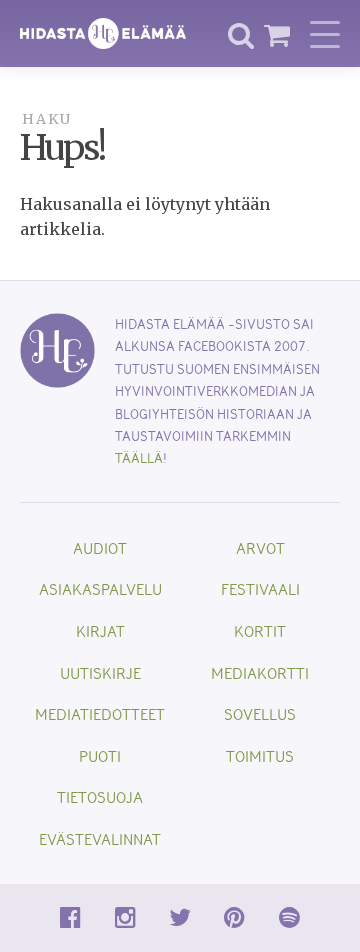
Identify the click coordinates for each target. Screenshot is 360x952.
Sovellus (260, 713)
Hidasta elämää (103, 33)
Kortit (260, 630)
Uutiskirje (100, 672)
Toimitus (260, 755)
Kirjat (100, 630)
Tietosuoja (100, 796)
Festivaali (260, 588)
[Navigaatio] (325, 34)
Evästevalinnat (100, 838)
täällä (139, 457)
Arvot (260, 547)
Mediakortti (260, 672)
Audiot (100, 547)
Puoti (100, 755)
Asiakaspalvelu (100, 588)
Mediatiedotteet (100, 713)
